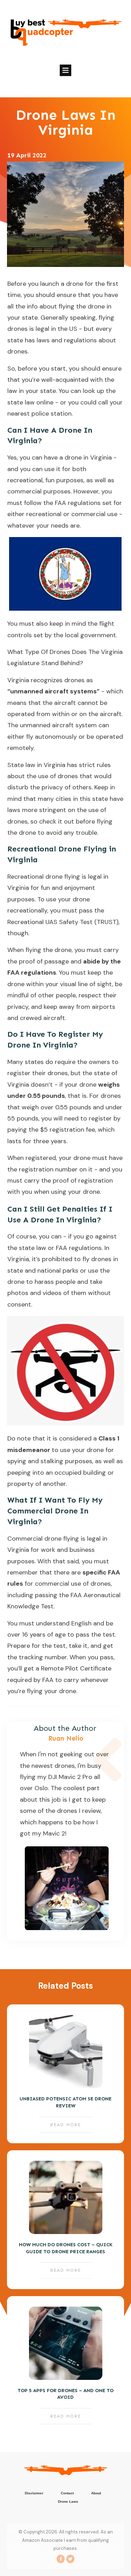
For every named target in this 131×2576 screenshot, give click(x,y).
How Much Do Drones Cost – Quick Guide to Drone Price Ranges (65, 2220)
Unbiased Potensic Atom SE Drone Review (65, 2074)
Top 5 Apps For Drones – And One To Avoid (65, 2366)
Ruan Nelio (66, 1738)
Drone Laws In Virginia (66, 122)
